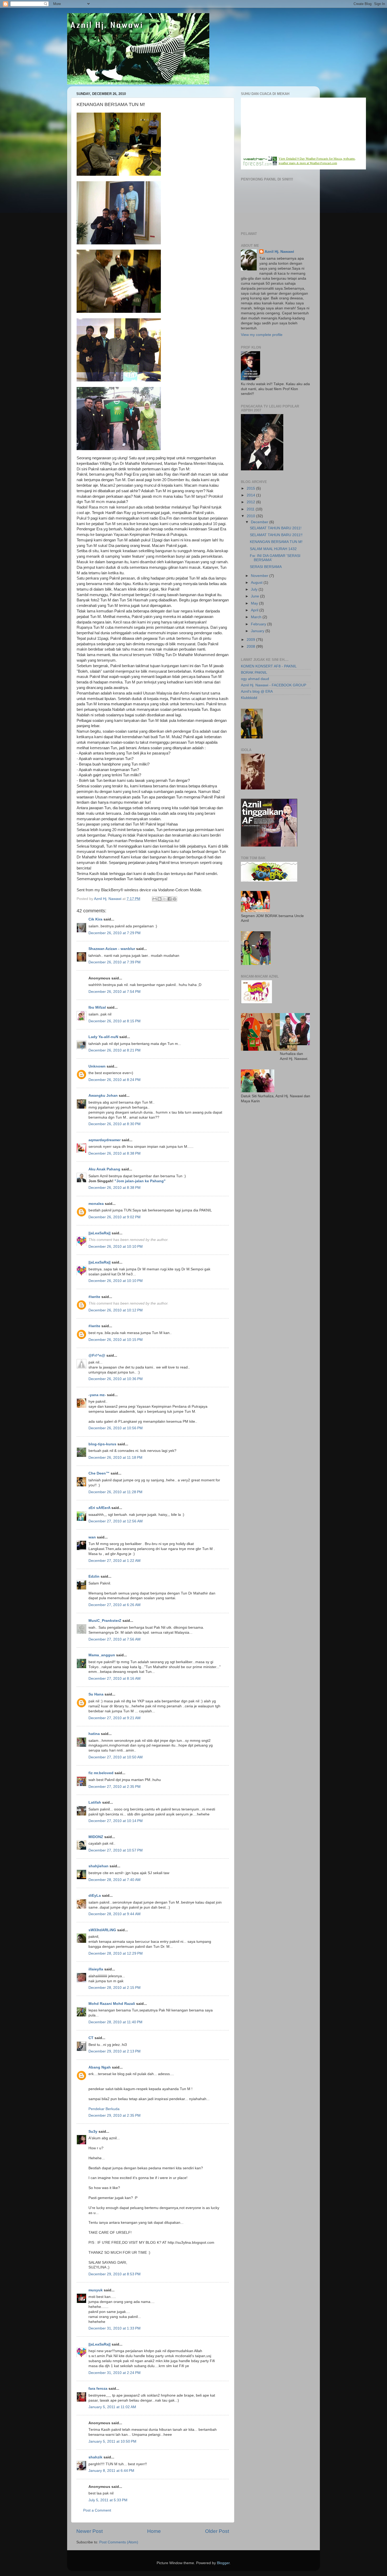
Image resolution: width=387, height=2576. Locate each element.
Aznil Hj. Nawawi (279, 252)
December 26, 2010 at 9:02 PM (115, 1217)
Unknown (97, 1066)
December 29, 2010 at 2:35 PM (115, 2115)
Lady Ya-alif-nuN (103, 1037)
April (255, 610)
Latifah (95, 1802)
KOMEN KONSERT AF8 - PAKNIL (269, 666)
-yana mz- (97, 1395)
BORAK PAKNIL (254, 673)
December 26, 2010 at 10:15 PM (116, 1340)
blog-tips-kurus (102, 1444)
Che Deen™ (99, 1473)
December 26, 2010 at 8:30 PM (115, 1124)
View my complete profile (262, 335)
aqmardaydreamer (105, 1140)
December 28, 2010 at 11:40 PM (115, 2022)
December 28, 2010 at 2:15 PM (115, 1988)
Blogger (223, 2563)
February (259, 624)
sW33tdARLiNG (102, 1930)
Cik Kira (95, 919)
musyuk (96, 2290)
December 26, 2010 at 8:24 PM (115, 1080)
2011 (251, 509)
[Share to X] (165, 899)
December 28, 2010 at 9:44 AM (115, 1914)
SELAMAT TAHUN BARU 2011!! (276, 535)
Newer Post (90, 2531)
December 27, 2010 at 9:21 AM (115, 1718)
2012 (251, 502)
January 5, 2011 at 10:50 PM (112, 2441)
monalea (96, 1204)
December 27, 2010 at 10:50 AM (116, 1757)
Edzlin (94, 1576)
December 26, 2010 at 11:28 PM (115, 1492)
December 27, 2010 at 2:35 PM (115, 1787)
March (257, 617)
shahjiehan (98, 1866)
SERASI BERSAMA (266, 567)
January (258, 631)
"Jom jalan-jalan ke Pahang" (140, 1181)
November (260, 576)
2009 (251, 640)
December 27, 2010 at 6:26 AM (115, 1605)
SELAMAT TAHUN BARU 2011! (276, 528)
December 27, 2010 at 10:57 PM (116, 1850)
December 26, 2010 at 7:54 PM (115, 992)
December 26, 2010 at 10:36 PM (116, 1379)
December (260, 522)
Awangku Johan (103, 1096)
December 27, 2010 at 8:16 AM (115, 1679)
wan (92, 1537)
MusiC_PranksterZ (105, 1621)
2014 (251, 495)
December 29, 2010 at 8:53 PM (115, 2274)
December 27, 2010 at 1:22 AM (115, 1561)
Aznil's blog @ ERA (257, 691)
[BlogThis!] (160, 899)
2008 (251, 646)
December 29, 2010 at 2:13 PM (115, 2051)
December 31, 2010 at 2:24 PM (115, 2373)
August (257, 583)
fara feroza (98, 2389)
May (255, 603)
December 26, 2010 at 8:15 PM (115, 1021)
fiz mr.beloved (101, 1773)
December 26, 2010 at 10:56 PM (116, 1428)
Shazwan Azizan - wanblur (112, 949)
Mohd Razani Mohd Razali (112, 2004)
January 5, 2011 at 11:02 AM (112, 2407)
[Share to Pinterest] (175, 899)
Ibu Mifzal (97, 1007)
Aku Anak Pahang (104, 1169)
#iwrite (94, 1297)
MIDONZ (96, 1837)
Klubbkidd (249, 698)
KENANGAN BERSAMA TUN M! (276, 542)
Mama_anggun (102, 1655)
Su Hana (96, 1694)
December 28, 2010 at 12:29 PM (116, 1953)
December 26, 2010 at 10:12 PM (116, 1310)
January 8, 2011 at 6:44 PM (111, 2471)
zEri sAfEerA (99, 1508)
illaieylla (96, 1969)
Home (154, 2531)
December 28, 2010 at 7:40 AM (115, 1880)
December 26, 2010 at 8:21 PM (115, 1050)
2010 (251, 516)
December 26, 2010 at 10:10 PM (116, 1247)
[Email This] (155, 899)
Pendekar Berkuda (104, 2109)
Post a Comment (97, 2510)
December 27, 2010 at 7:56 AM (115, 1639)
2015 (251, 488)
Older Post (217, 2531)
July (255, 589)
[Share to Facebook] (170, 899)
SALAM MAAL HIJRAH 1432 (273, 549)
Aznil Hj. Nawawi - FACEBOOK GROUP (274, 685)
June (255, 596)
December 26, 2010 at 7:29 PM (115, 933)
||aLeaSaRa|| (100, 1233)
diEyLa (95, 1896)
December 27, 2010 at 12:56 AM (116, 1521)
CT (91, 2038)
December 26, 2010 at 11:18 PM (115, 1458)
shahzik (95, 2457)
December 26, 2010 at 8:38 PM (115, 1153)
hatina (94, 1734)
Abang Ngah (100, 2067)
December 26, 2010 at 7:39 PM (115, 962)
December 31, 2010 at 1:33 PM (115, 2328)
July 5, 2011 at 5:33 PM (108, 2500)
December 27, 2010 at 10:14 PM (116, 1821)
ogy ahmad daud (255, 679)
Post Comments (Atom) (119, 2542)
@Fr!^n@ (97, 1355)
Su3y (93, 2132)
